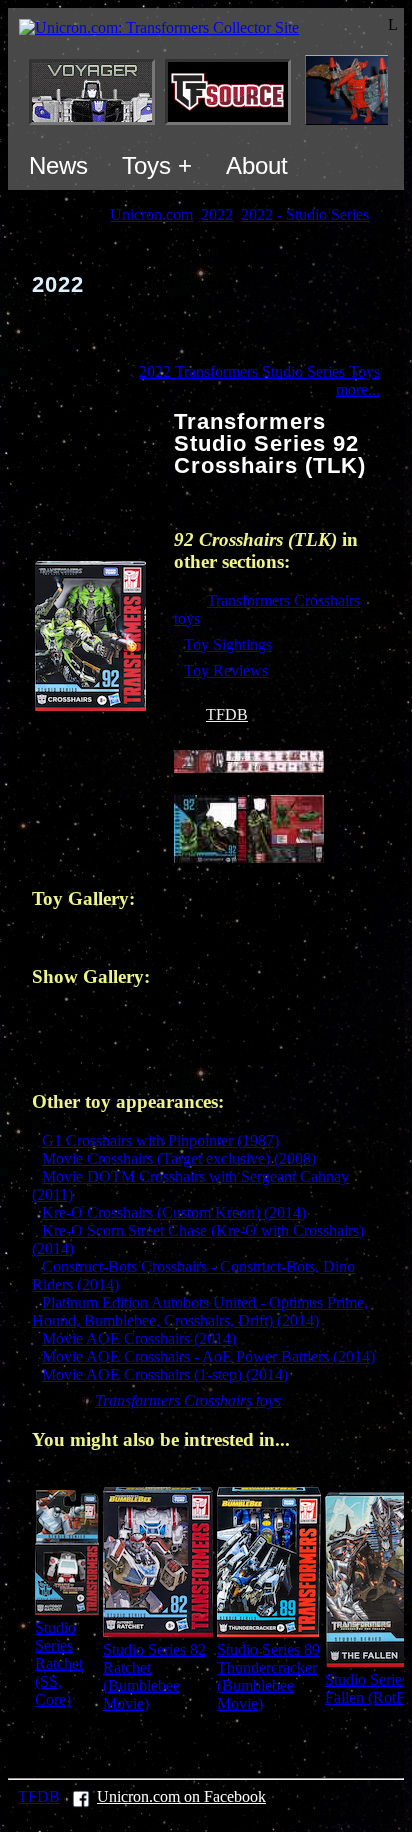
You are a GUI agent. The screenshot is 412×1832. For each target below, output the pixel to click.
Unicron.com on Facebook (181, 1796)
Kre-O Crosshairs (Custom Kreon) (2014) (174, 1212)
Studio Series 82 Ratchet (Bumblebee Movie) (154, 1676)
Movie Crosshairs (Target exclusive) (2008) (179, 1158)
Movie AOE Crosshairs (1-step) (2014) (165, 1374)
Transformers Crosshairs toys (188, 1400)
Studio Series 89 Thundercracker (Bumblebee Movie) (268, 1676)
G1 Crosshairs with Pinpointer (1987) (160, 1140)
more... (358, 389)
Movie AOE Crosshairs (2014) (139, 1338)
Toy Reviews (226, 670)
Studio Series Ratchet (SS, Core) (59, 1663)
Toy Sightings (228, 644)
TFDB (227, 714)
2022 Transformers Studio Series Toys (259, 371)
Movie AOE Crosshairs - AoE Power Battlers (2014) (208, 1356)
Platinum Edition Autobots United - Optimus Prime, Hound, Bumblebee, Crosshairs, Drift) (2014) (200, 1311)
